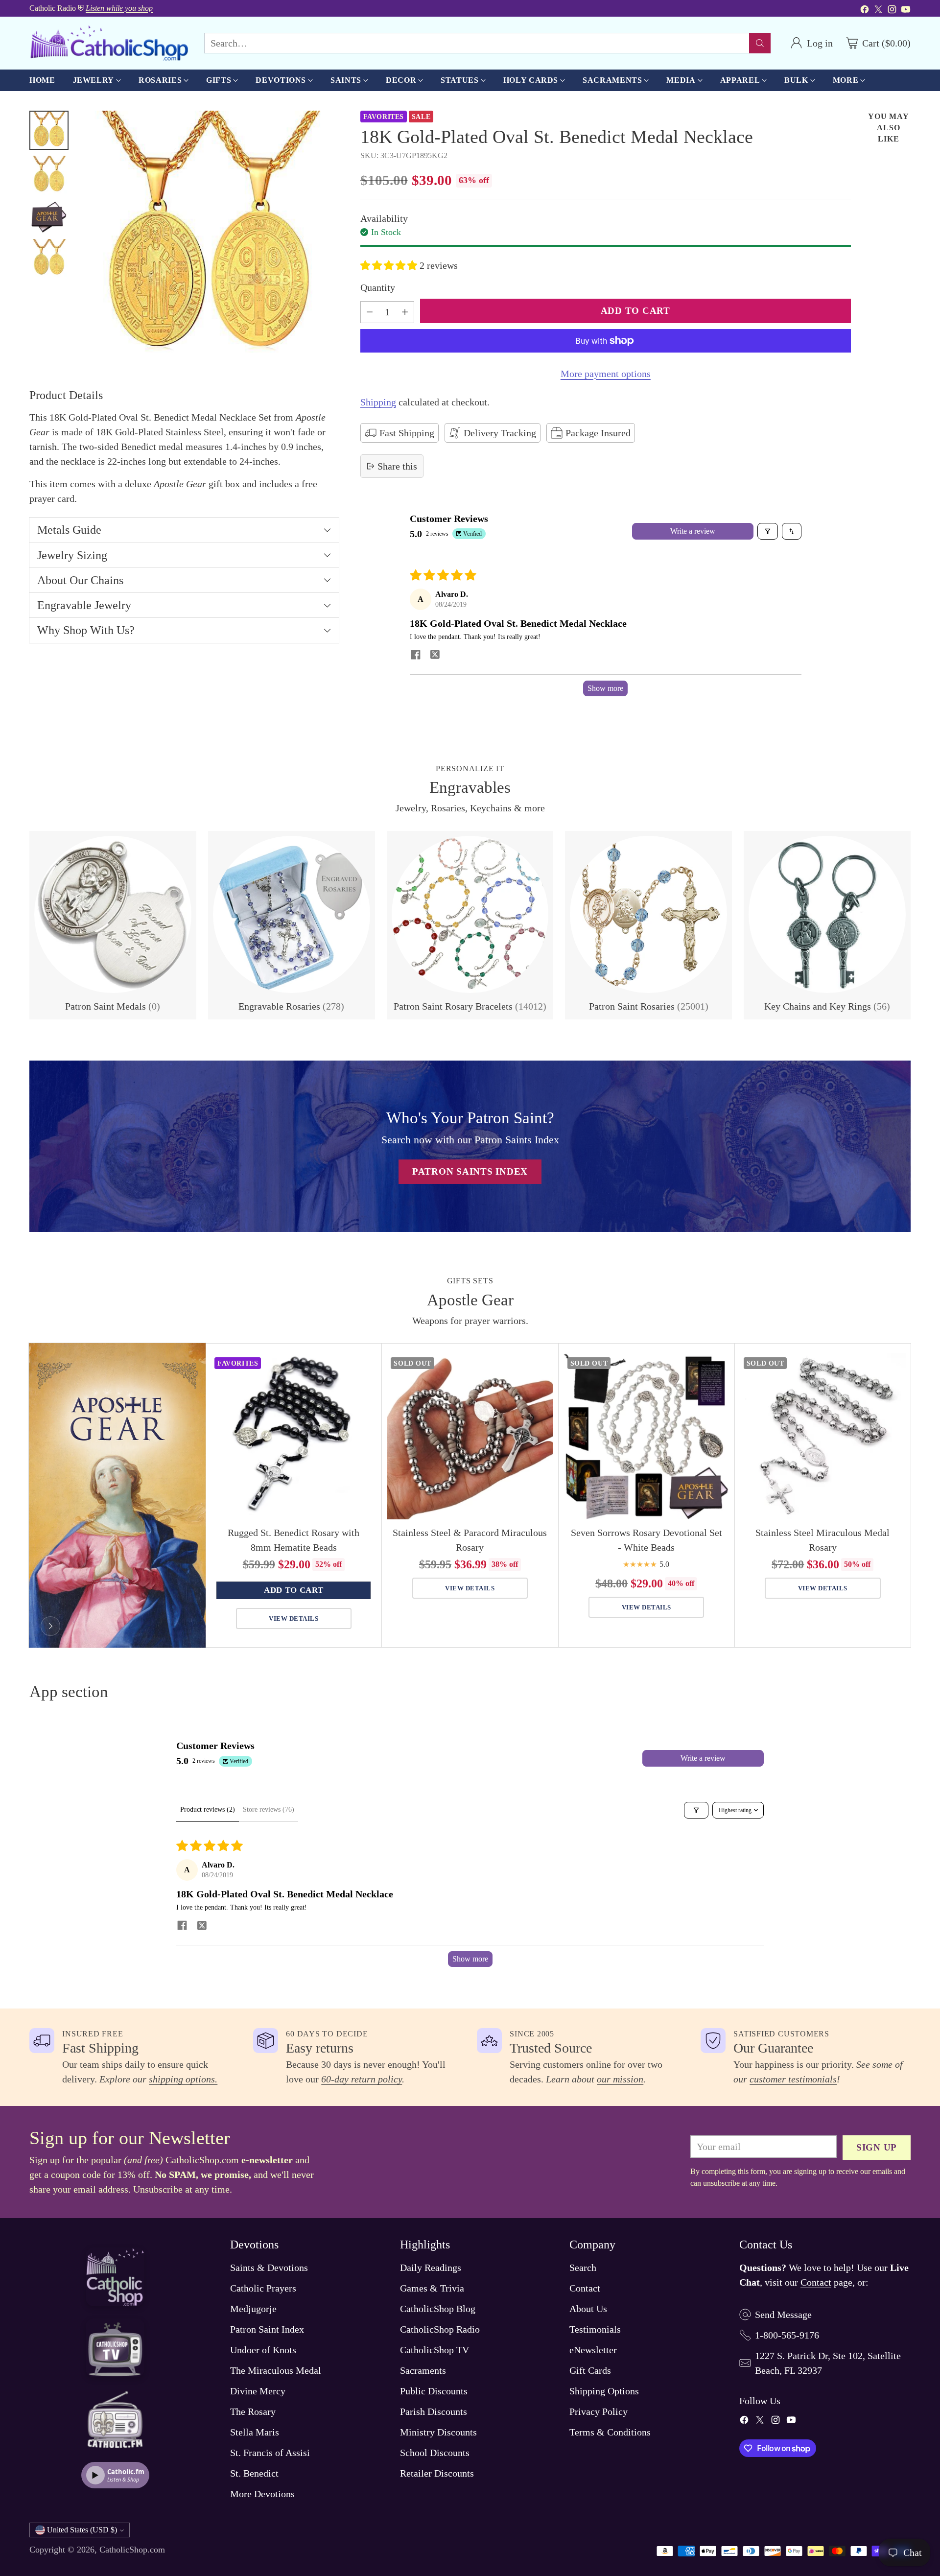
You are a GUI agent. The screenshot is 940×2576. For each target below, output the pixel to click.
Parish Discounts (434, 2411)
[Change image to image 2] (49, 175)
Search (583, 2268)
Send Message (783, 2315)
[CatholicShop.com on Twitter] (878, 11)
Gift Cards (590, 2370)
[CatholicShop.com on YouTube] (906, 11)
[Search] (760, 43)
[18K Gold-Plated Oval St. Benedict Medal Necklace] (209, 241)
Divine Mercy (258, 2391)
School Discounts (435, 2453)
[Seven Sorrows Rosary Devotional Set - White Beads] (646, 1436)
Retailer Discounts (437, 2473)
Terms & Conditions (610, 2432)
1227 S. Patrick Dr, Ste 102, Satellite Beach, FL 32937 (828, 2363)
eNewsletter (593, 2350)
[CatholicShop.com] (109, 43)
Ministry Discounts (438, 2432)
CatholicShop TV (435, 2350)
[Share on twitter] (435, 656)
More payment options (606, 374)
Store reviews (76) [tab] (269, 1809)
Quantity (378, 287)
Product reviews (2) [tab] (208, 1809)
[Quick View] (364, 1366)
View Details (294, 1619)
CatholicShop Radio (440, 2329)
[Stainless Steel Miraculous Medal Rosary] (823, 1436)
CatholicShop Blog (438, 2309)
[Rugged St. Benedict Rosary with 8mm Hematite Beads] (294, 1436)
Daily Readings (431, 2268)
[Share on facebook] (416, 656)
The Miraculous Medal (276, 2370)
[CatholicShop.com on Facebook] (865, 11)
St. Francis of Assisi (270, 2453)
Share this (397, 466)
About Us (588, 2309)
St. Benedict (254, 2473)
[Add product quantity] (405, 312)
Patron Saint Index (267, 2329)
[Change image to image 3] (49, 217)
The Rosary (253, 2411)
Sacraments (423, 2370)
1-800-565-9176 (787, 2335)
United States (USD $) (82, 2530)
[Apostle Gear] (50, 1626)
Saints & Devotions (269, 2268)
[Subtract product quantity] (370, 312)
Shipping (378, 402)
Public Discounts (434, 2391)
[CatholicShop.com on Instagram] (892, 11)
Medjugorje (253, 2309)
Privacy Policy (599, 2411)
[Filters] (768, 531)
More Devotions (262, 2494)
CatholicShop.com (132, 2550)
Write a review (693, 531)
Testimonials (595, 2329)
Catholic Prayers (263, 2288)
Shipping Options (604, 2391)
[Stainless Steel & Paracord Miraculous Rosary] (470, 1436)
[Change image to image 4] (49, 259)
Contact (585, 2288)
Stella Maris (255, 2432)
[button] (390, 265)
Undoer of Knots (263, 2350)
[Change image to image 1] (49, 130)
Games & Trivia (432, 2288)
